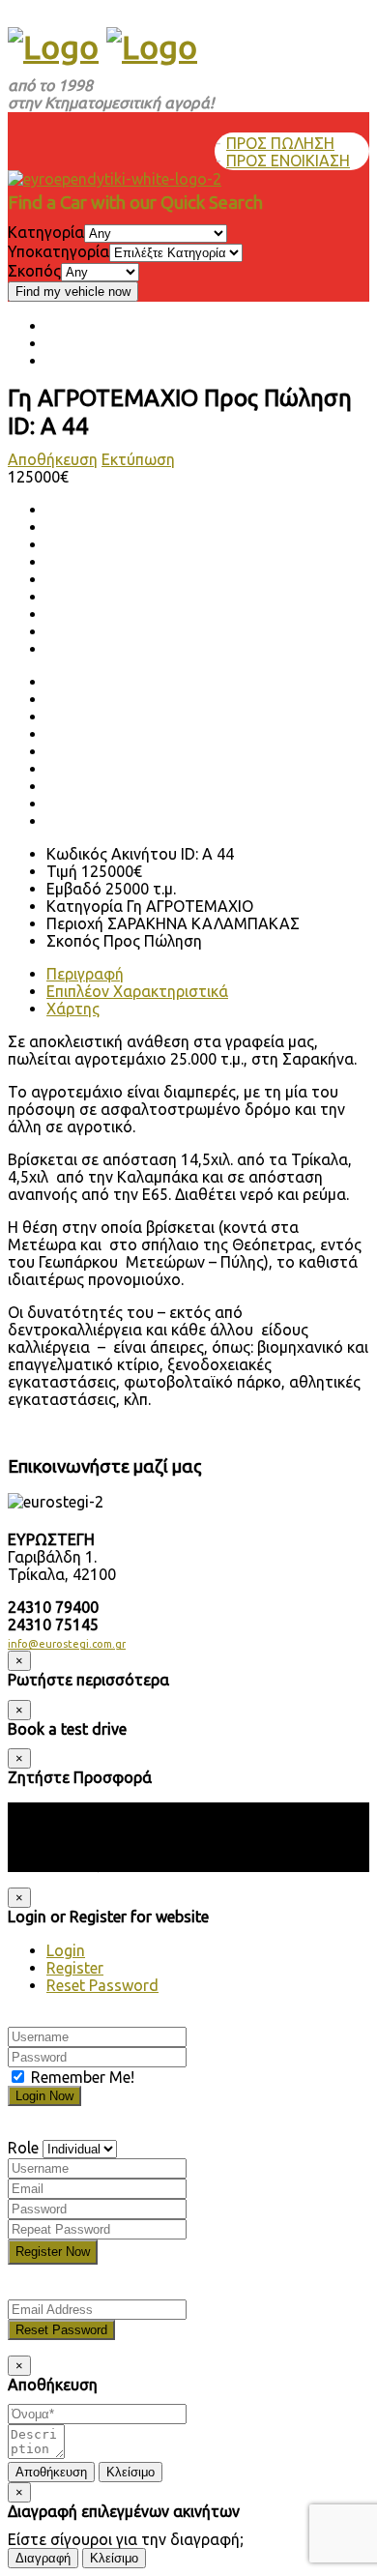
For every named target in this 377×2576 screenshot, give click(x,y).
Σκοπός (34, 271)
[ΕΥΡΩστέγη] (53, 46)
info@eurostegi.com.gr (67, 1644)
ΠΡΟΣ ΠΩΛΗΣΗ (280, 143)
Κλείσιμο (130, 2472)
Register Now (53, 2252)
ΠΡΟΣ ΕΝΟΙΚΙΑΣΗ (288, 161)
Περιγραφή (85, 974)
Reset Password (102, 1985)
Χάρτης (73, 1009)
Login (66, 1950)
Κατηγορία (46, 232)
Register (75, 1968)
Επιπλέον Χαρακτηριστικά (137, 991)
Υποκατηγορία (58, 251)
